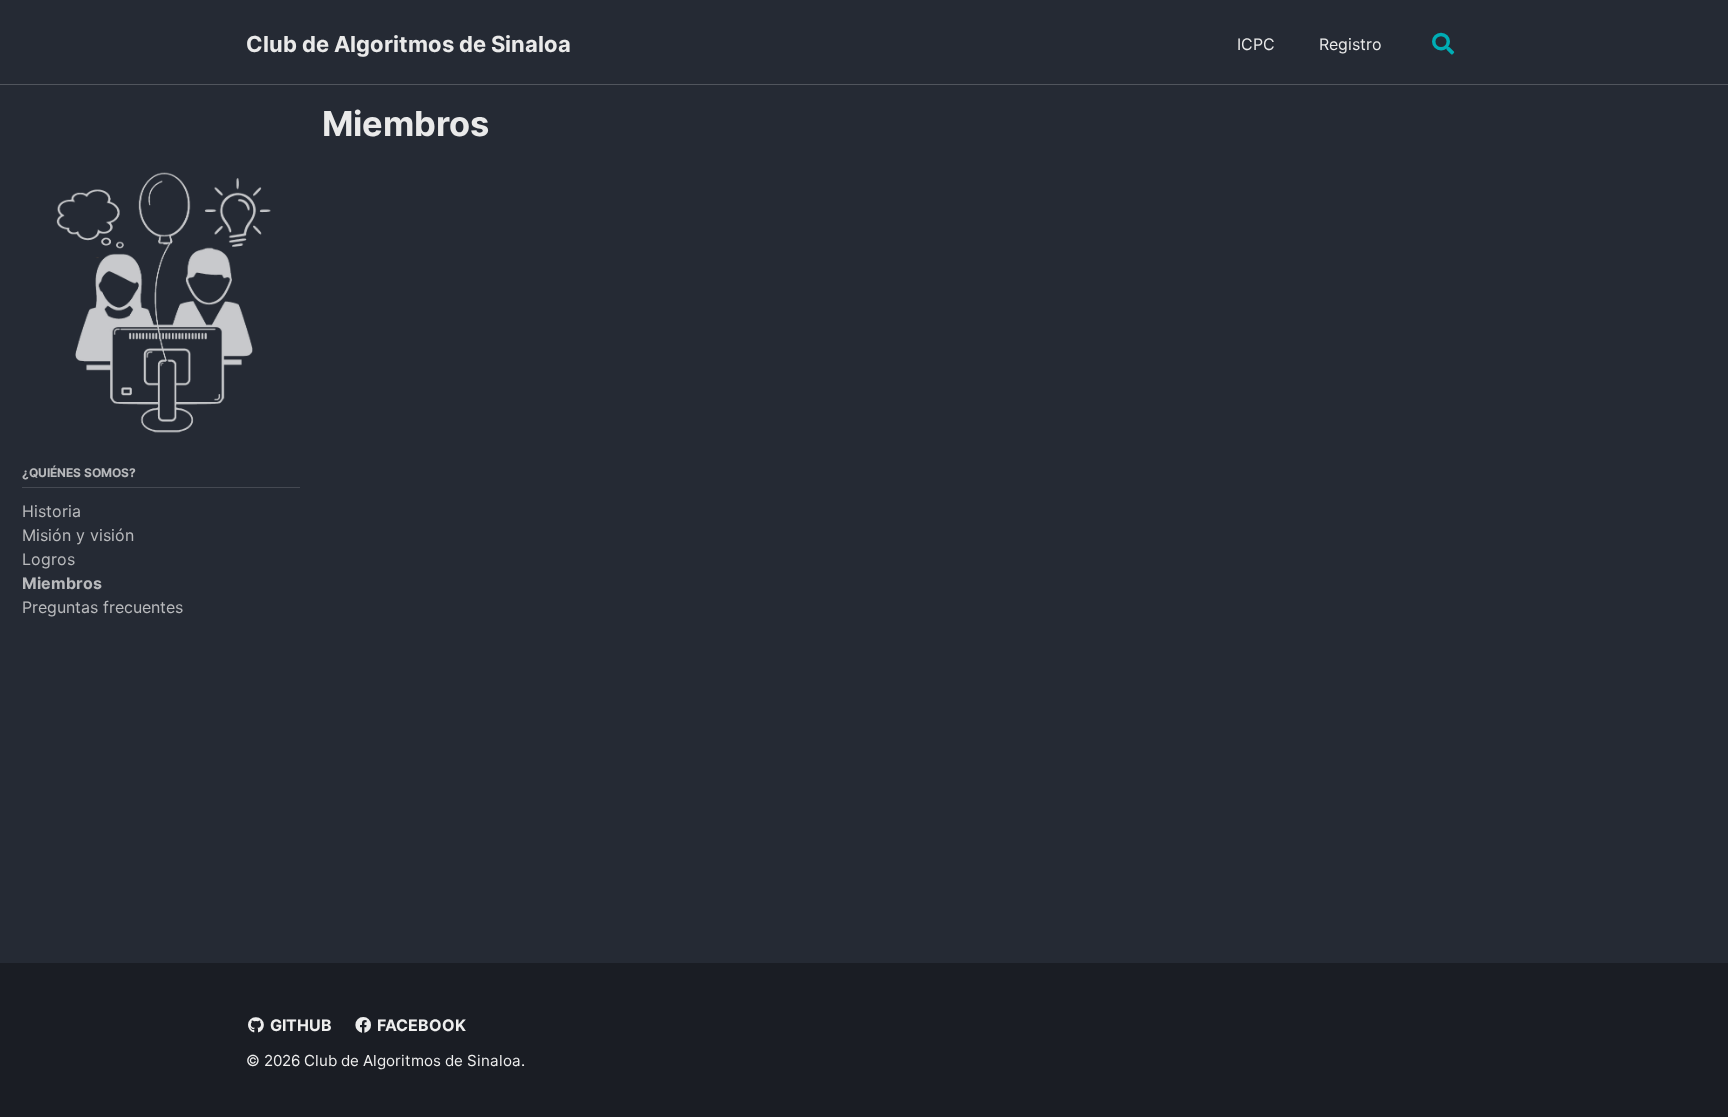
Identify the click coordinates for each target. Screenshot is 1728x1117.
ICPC (1256, 44)
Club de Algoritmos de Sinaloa (408, 44)
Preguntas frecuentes (102, 607)
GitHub (299, 1025)
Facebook (419, 1025)
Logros (48, 559)
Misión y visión (78, 535)
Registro (1350, 44)
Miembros (62, 583)
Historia (51, 511)
